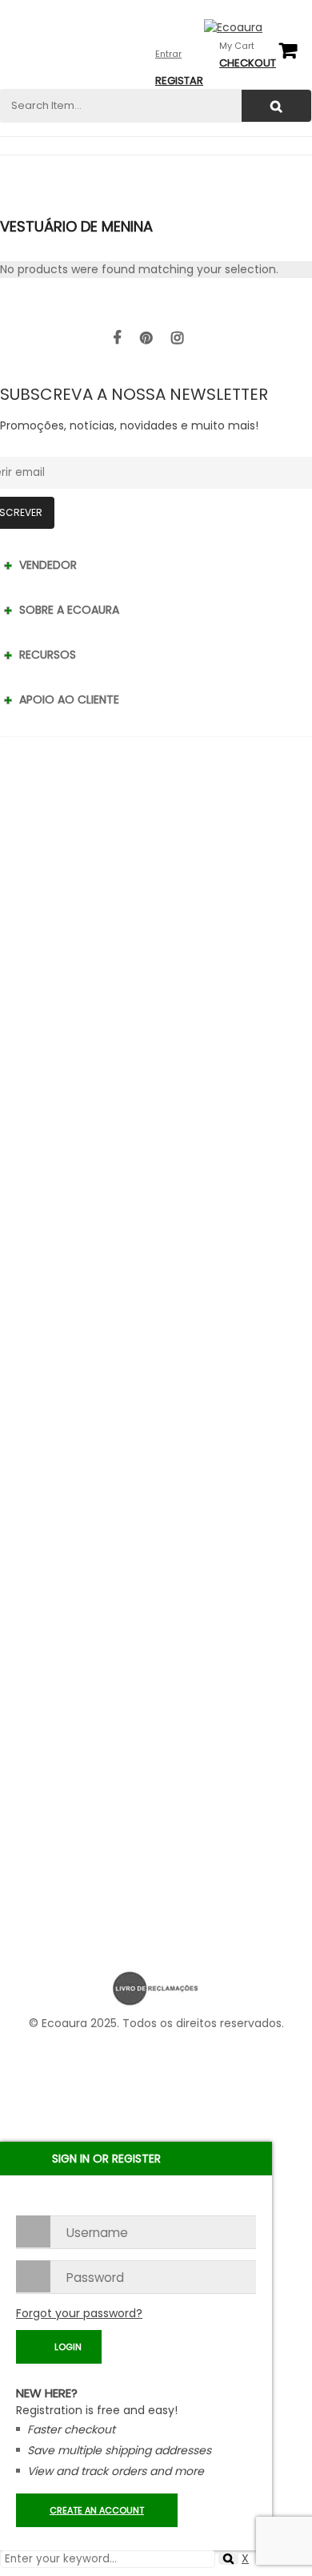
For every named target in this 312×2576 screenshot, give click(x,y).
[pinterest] (146, 338)
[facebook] (117, 338)
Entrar (168, 54)
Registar (179, 81)
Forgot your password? (79, 2313)
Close (296, 16)
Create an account (97, 2510)
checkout (248, 63)
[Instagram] (177, 338)
